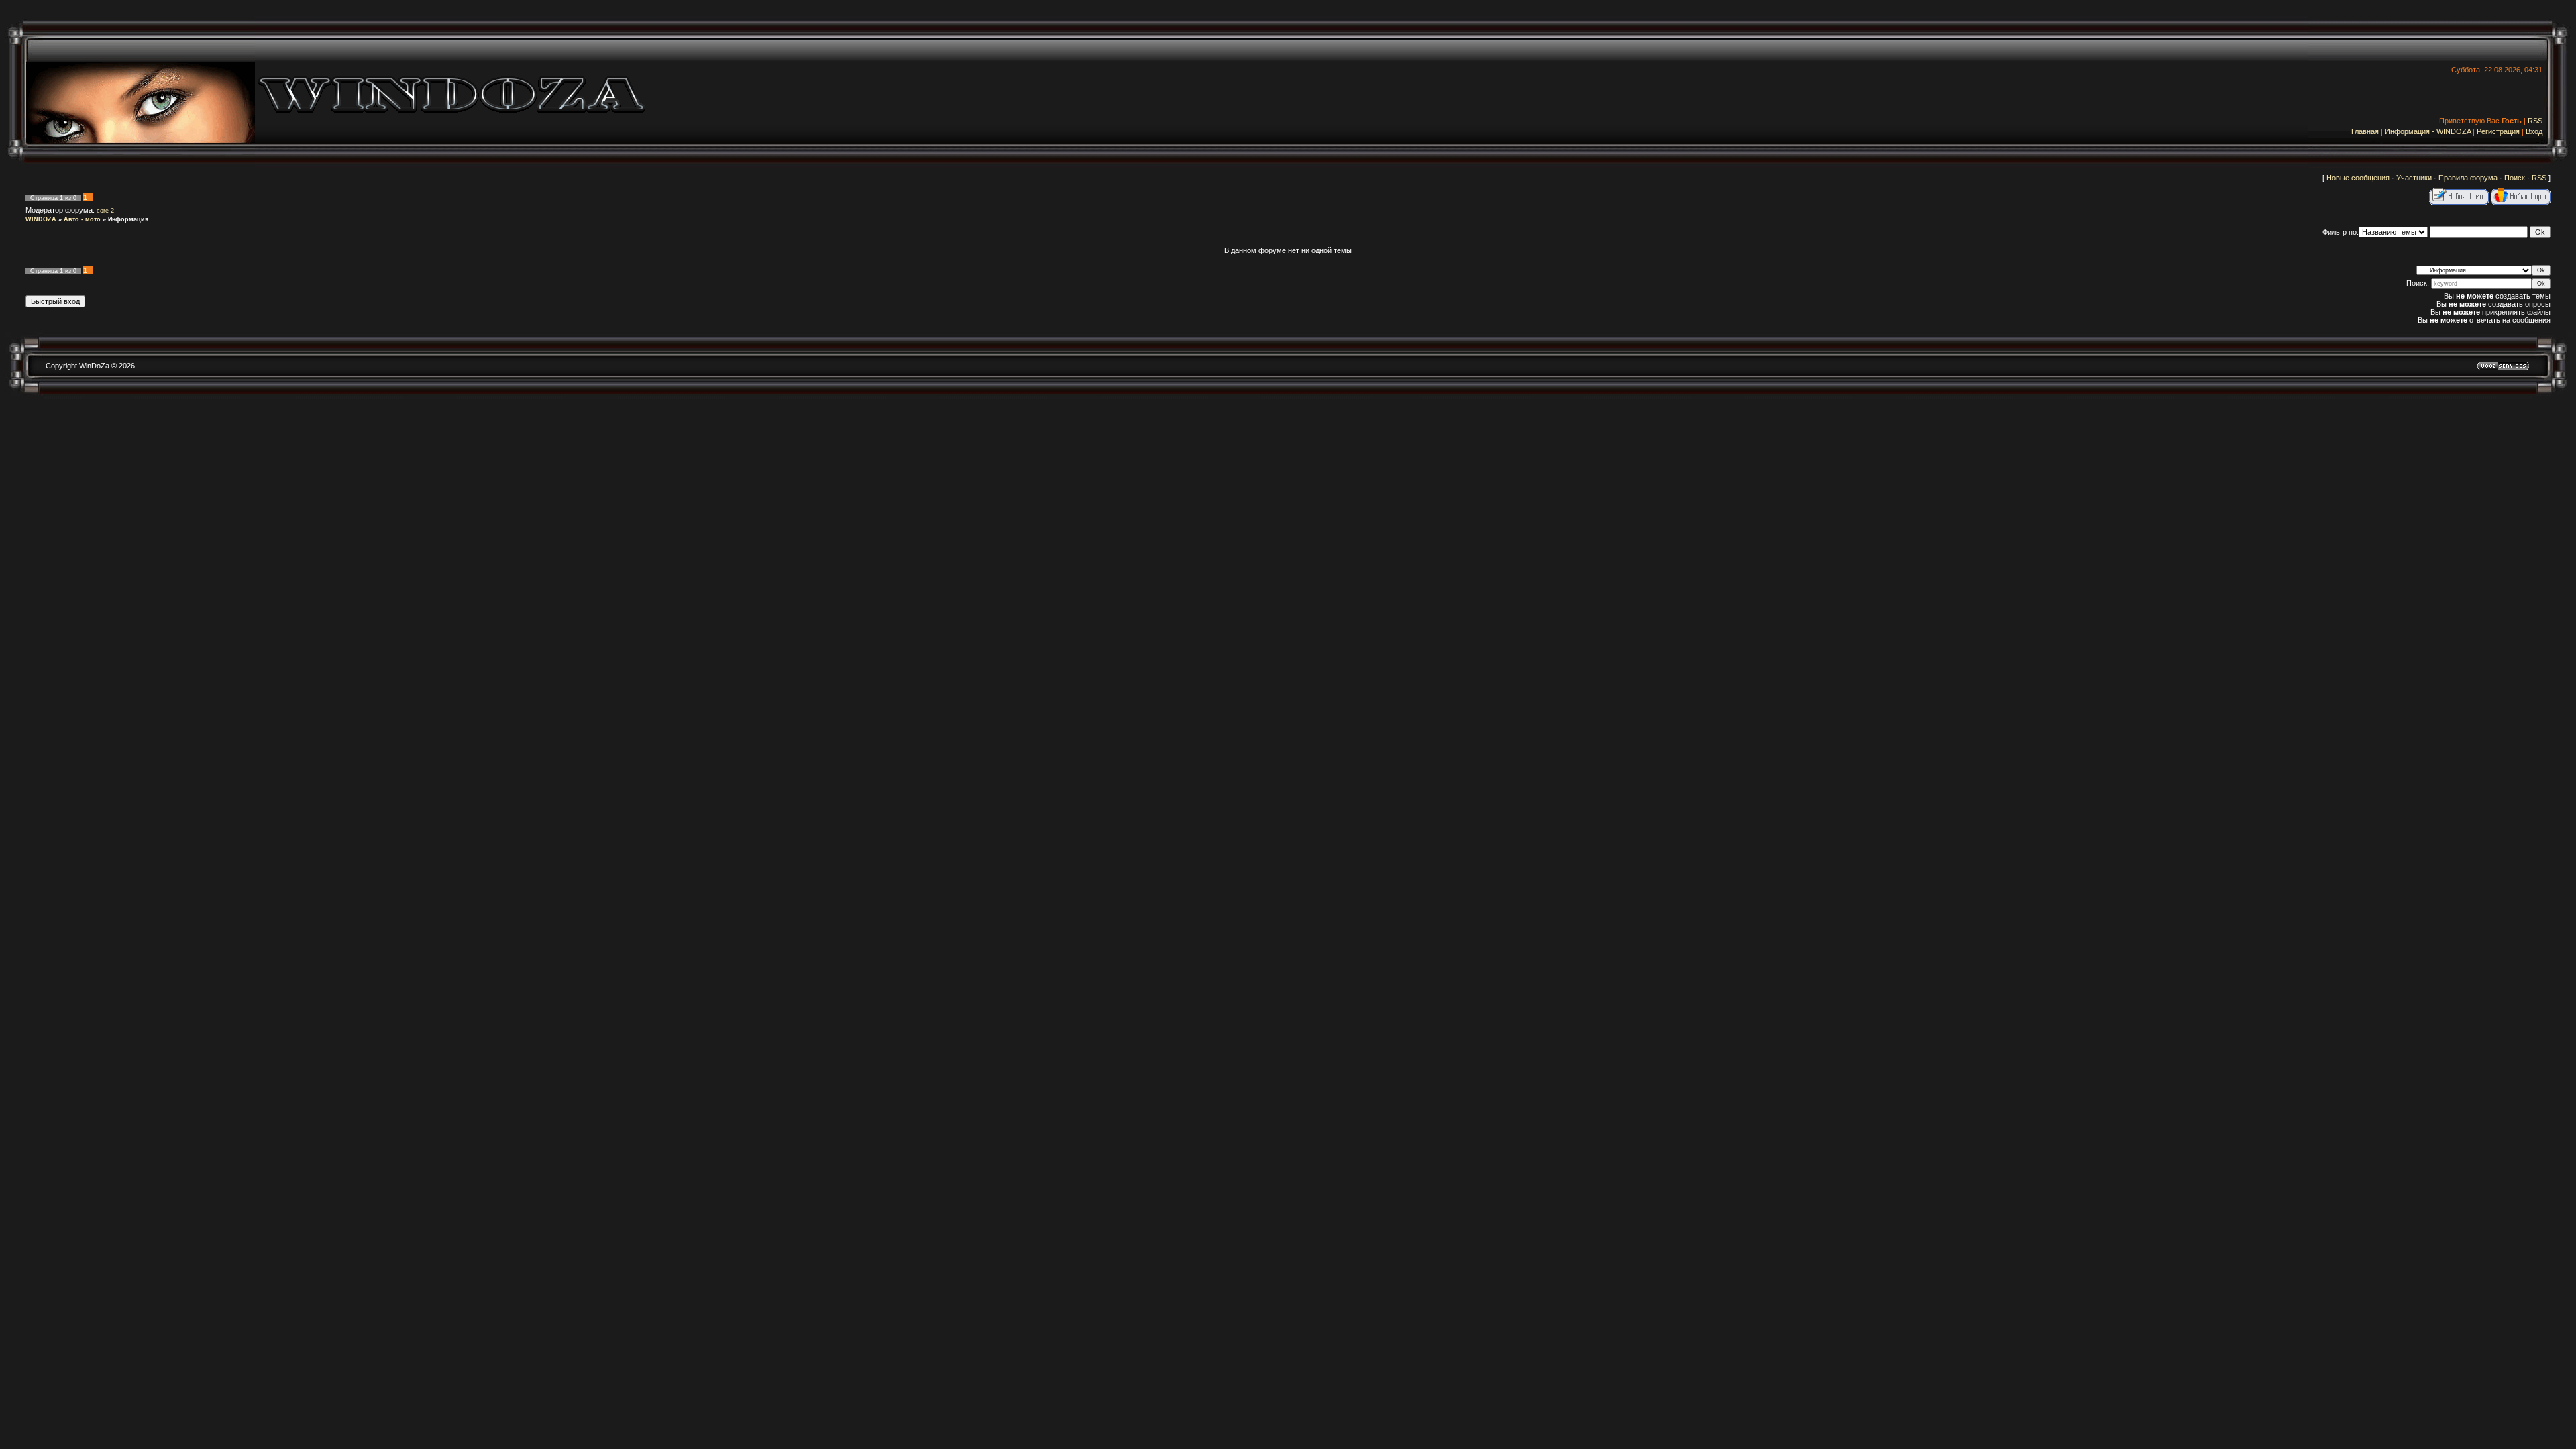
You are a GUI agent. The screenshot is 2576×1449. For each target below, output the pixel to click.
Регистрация (2498, 131)
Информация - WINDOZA (2428, 131)
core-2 (105, 211)
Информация (128, 219)
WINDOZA (41, 219)
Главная (2365, 131)
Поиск (2515, 178)
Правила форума (2468, 178)
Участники (2414, 178)
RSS (2535, 121)
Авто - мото (82, 219)
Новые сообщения (2358, 178)
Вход (2534, 131)
